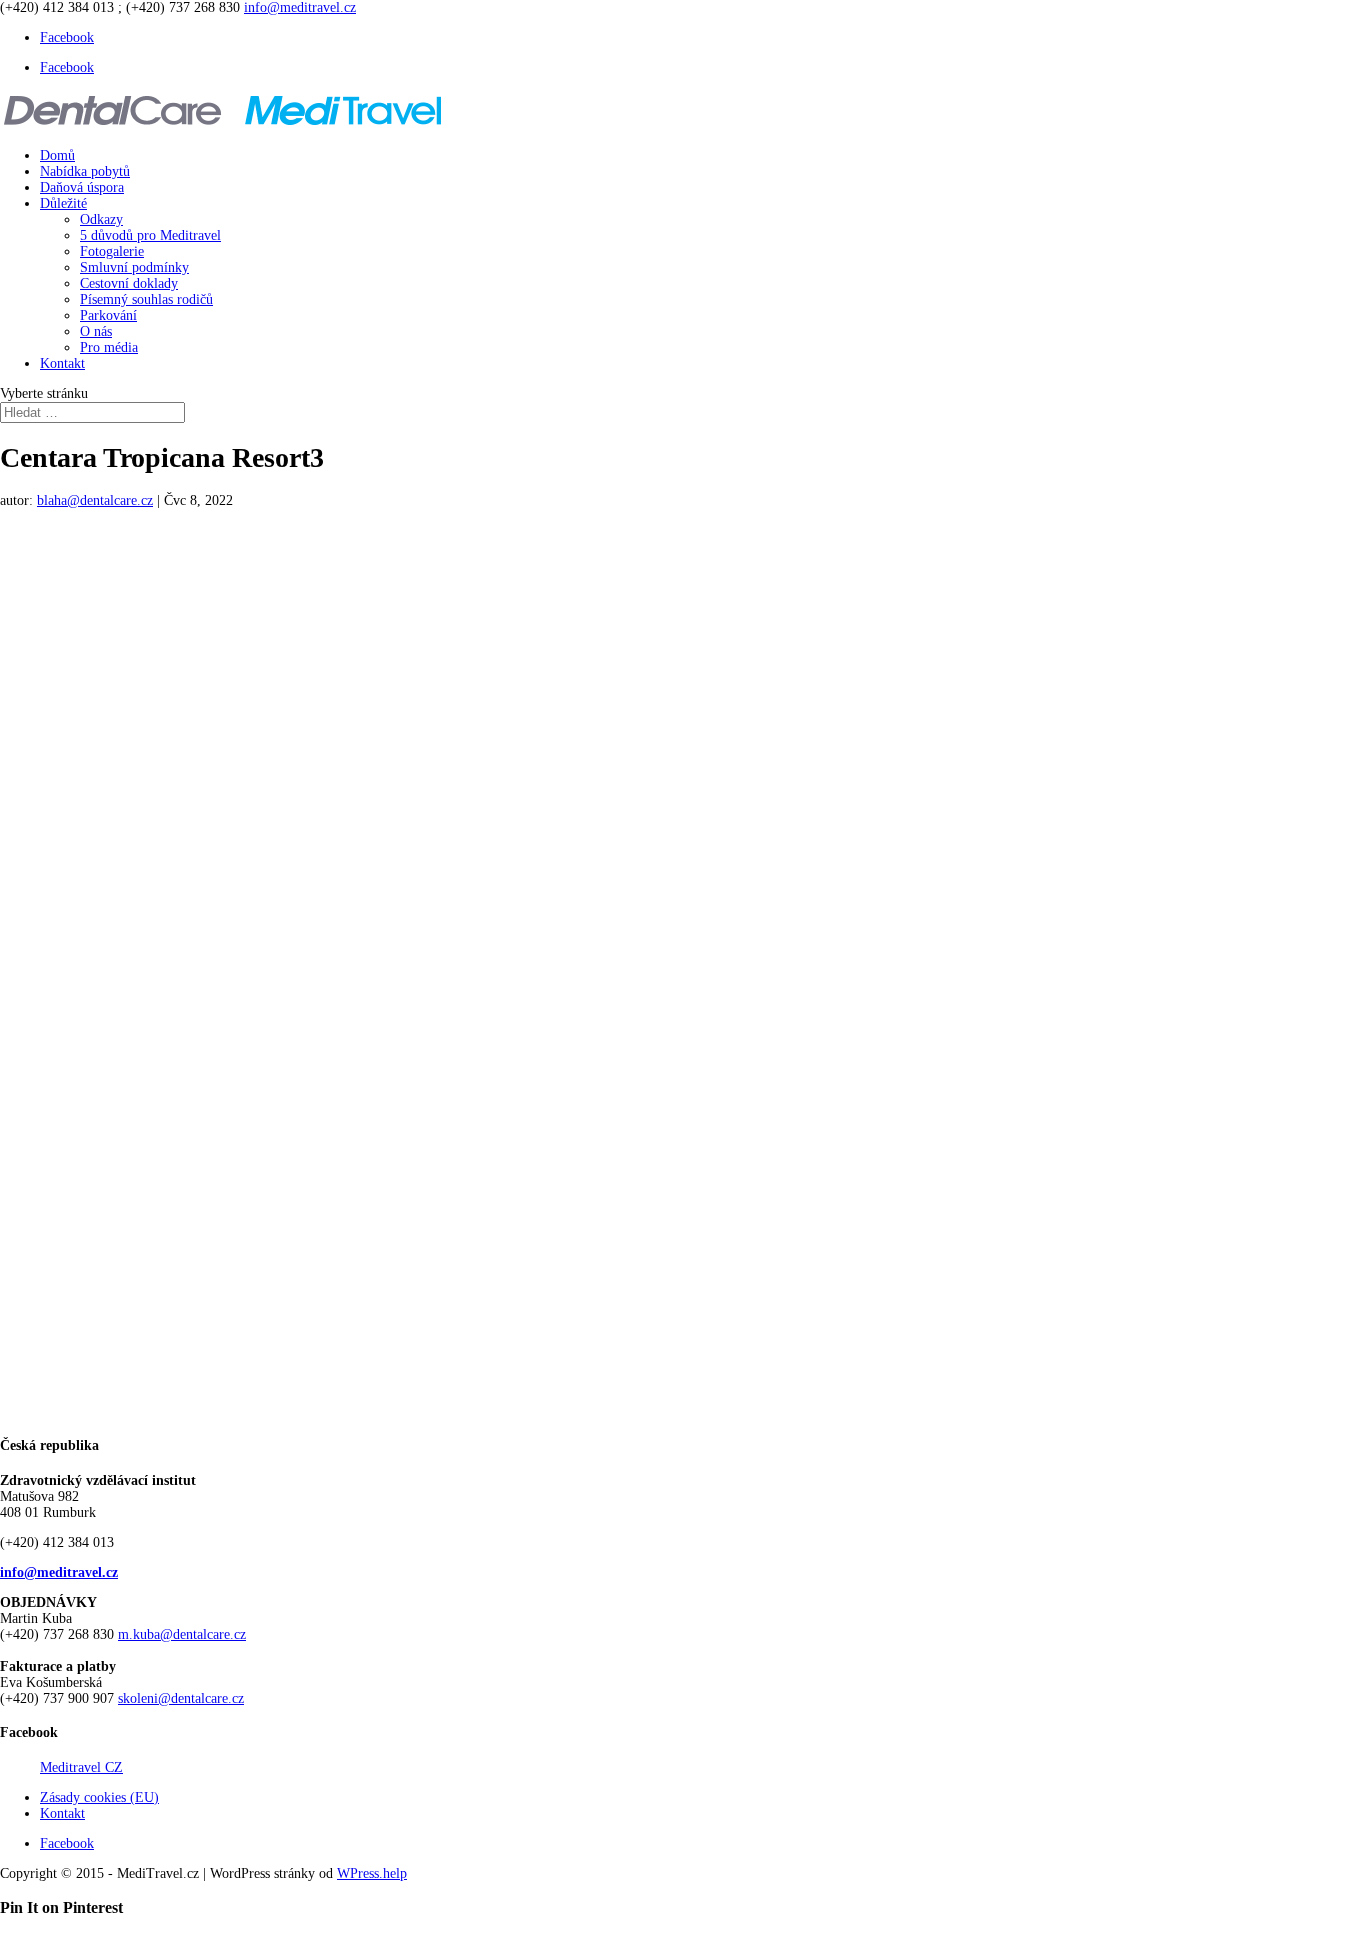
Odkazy (101, 219)
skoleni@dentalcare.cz (181, 1698)
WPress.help (372, 1873)
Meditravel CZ (81, 1767)
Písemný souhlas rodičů (146, 299)
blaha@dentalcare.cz (95, 500)
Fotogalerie (112, 251)
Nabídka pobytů (85, 171)
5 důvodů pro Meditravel (150, 235)
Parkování (108, 315)
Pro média (109, 347)
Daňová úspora (82, 187)
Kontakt (62, 363)
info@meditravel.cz (59, 1572)
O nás (96, 331)
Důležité (63, 203)
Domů (57, 155)
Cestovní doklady (129, 283)
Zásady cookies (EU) (99, 1797)
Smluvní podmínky (134, 267)
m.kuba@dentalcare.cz (182, 1634)
